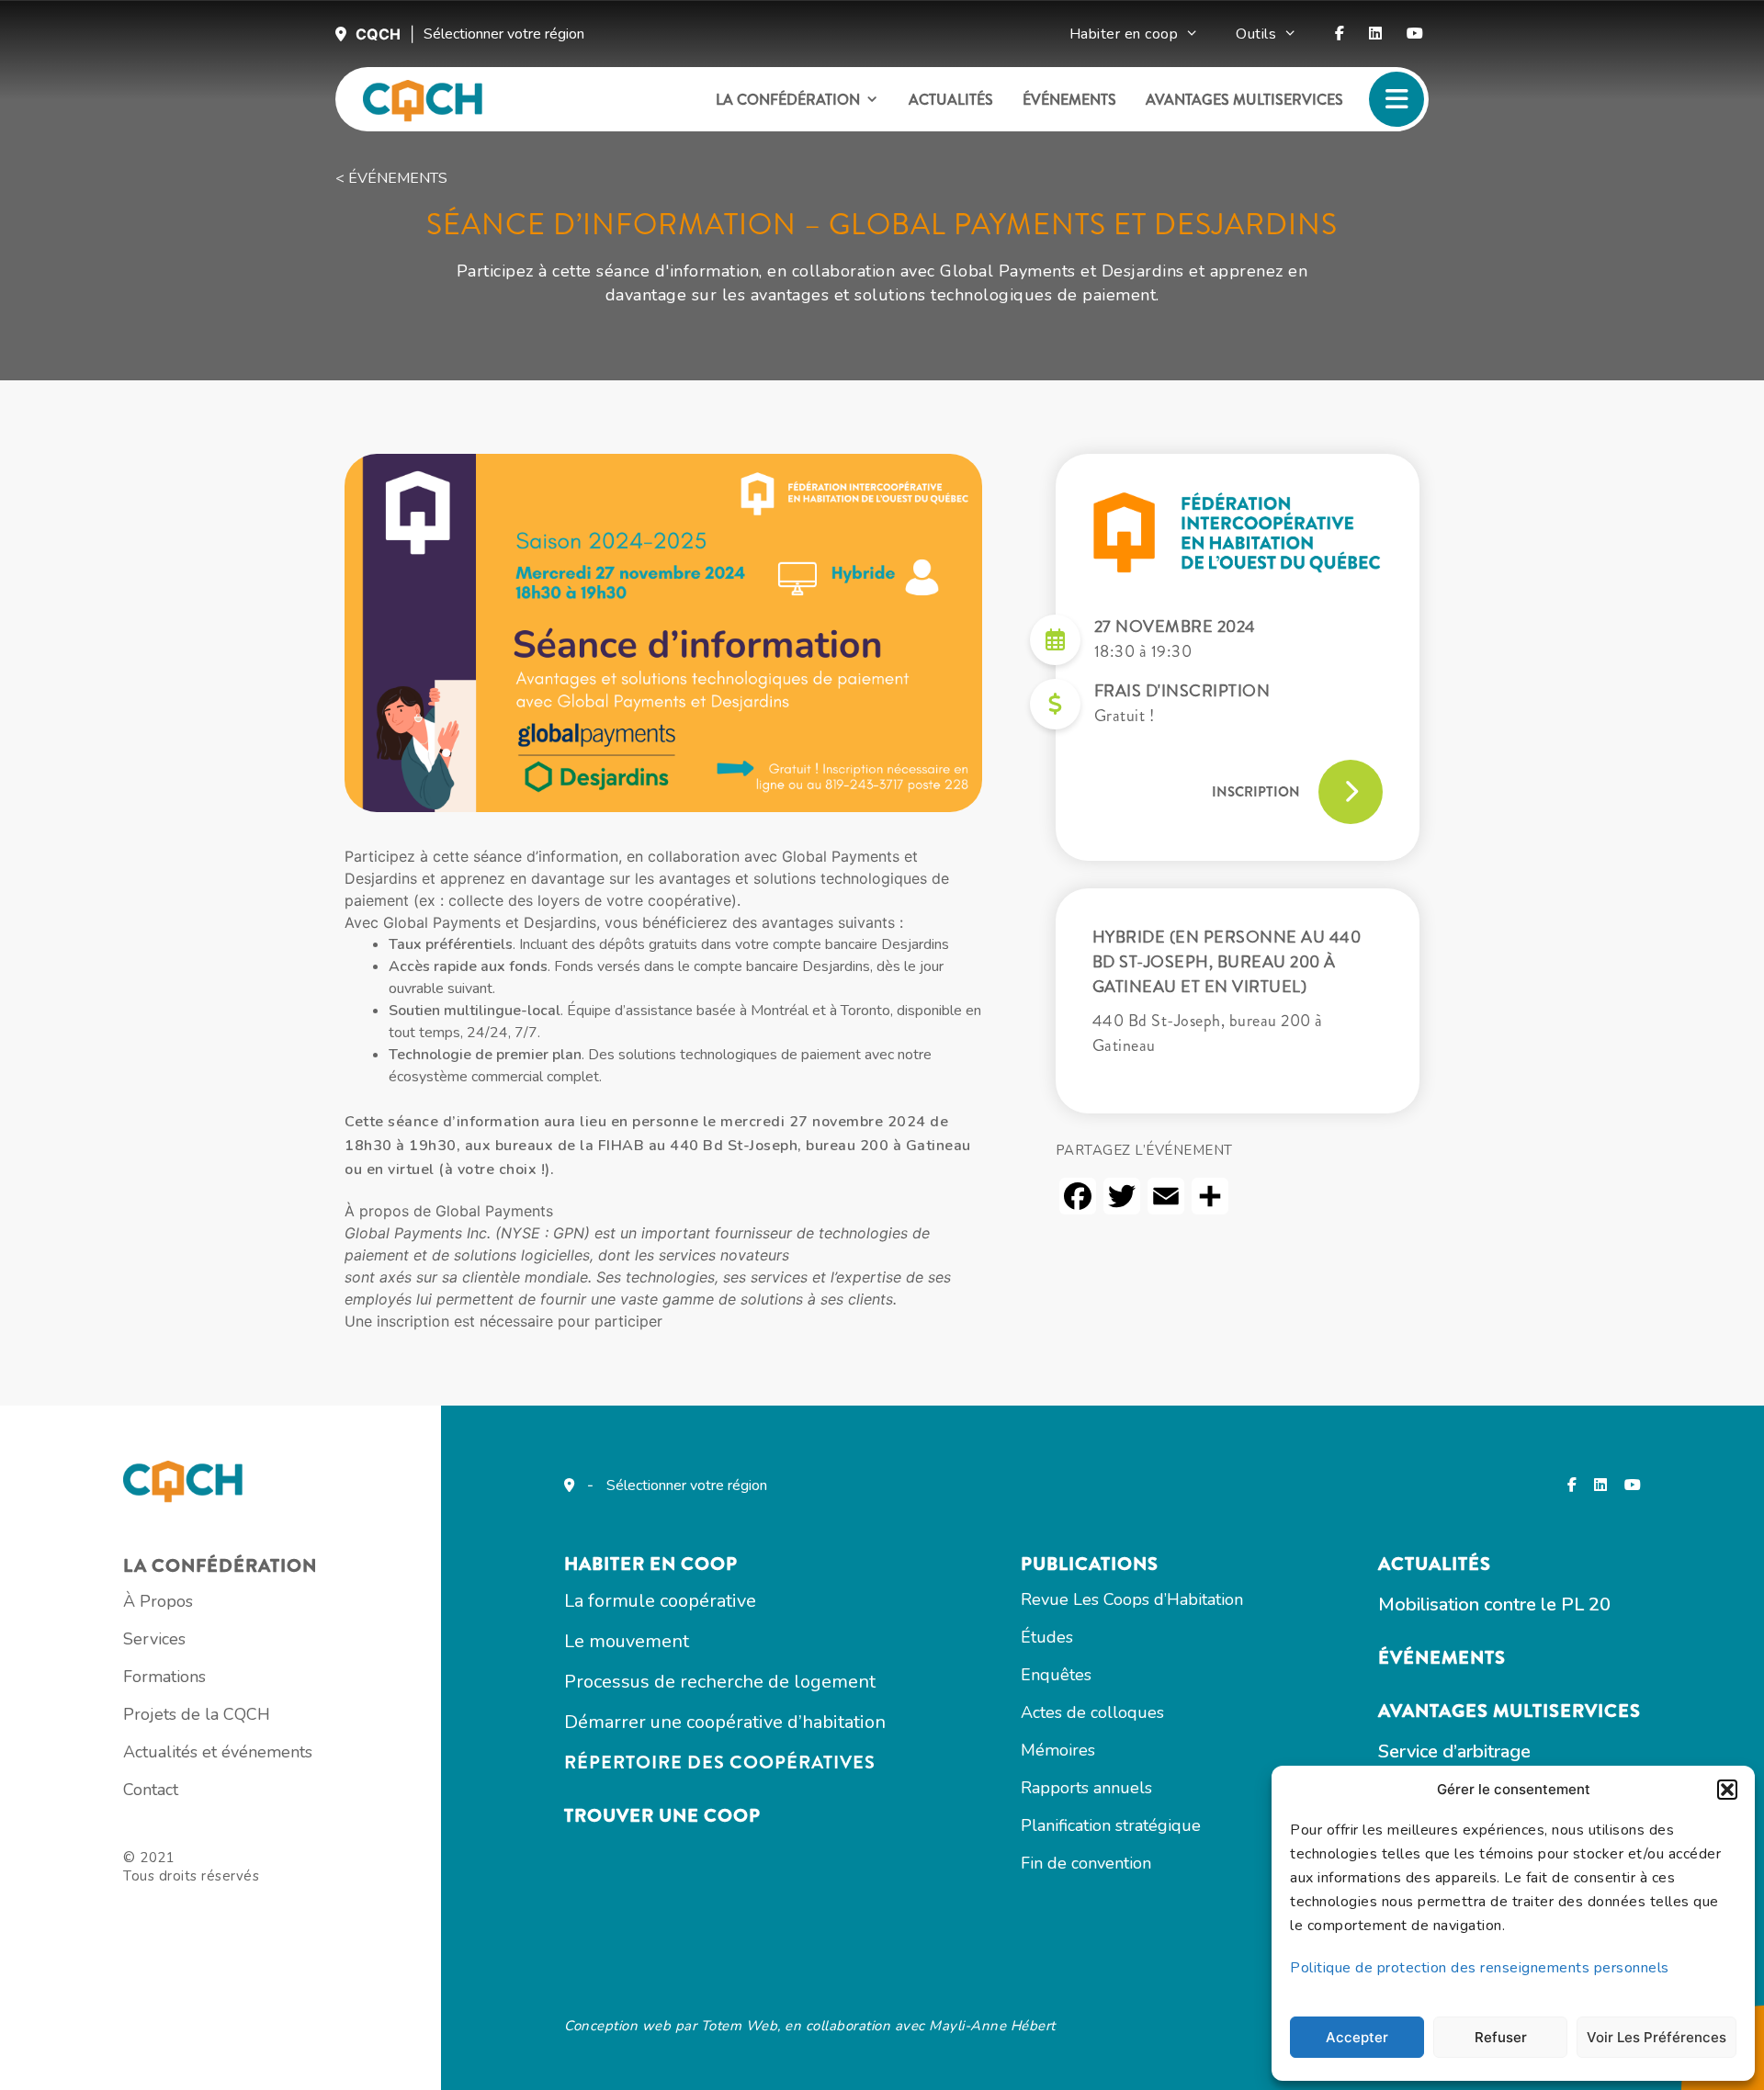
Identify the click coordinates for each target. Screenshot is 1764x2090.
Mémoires (1058, 1750)
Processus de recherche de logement (720, 1682)
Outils (1256, 34)
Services (154, 1639)
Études (1047, 1637)
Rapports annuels (1086, 1788)
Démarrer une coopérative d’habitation (725, 1722)
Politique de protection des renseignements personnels (1480, 1968)
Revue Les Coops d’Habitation (1132, 1599)
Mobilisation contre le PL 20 (1494, 1604)
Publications (1090, 1564)
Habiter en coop (1124, 34)
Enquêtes (1056, 1675)
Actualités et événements (218, 1752)
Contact (151, 1790)
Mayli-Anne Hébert (992, 2026)
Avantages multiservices (1244, 100)
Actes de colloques (1092, 1712)
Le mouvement (627, 1641)
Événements (1069, 100)
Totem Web (740, 2026)
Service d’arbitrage (1454, 1751)
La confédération (788, 100)
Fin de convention (1086, 1863)
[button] (1727, 1790)
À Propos (158, 1601)
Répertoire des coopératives (720, 1762)
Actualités (951, 100)
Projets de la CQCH (197, 1714)
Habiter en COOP (651, 1564)
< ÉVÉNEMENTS (391, 178)
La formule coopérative (660, 1601)
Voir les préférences (1657, 2037)
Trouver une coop (662, 1816)
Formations (164, 1677)
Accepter (1357, 2037)
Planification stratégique (1111, 1825)
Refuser (1501, 2037)
